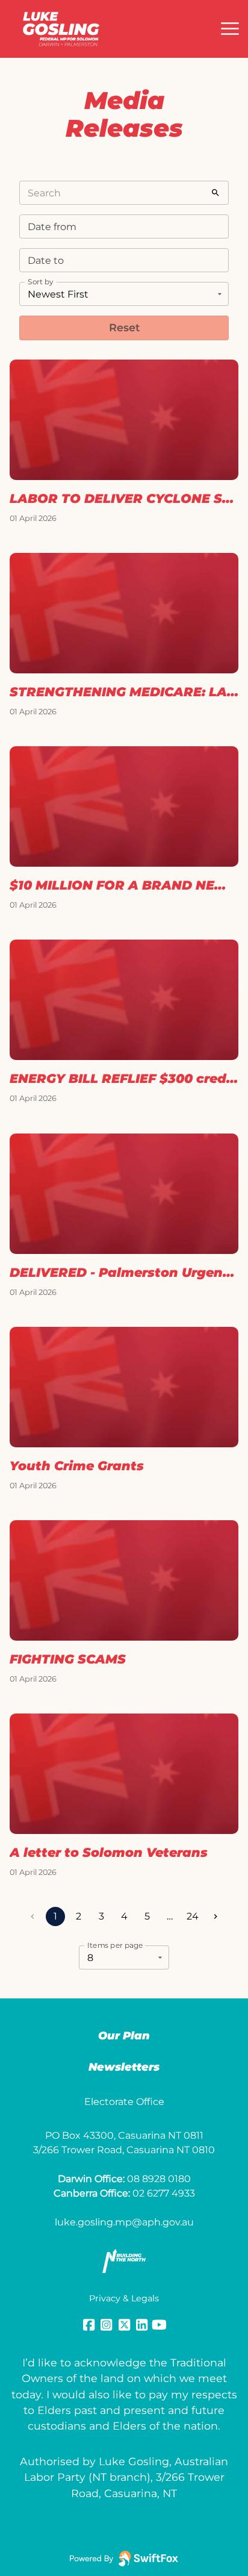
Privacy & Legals (124, 2298)
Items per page (115, 1945)
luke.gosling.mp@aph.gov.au (124, 2222)
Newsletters (124, 2067)
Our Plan (124, 2036)
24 (193, 1916)
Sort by (41, 282)
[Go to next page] (215, 1916)
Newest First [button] (58, 294)
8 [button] (90, 1958)
